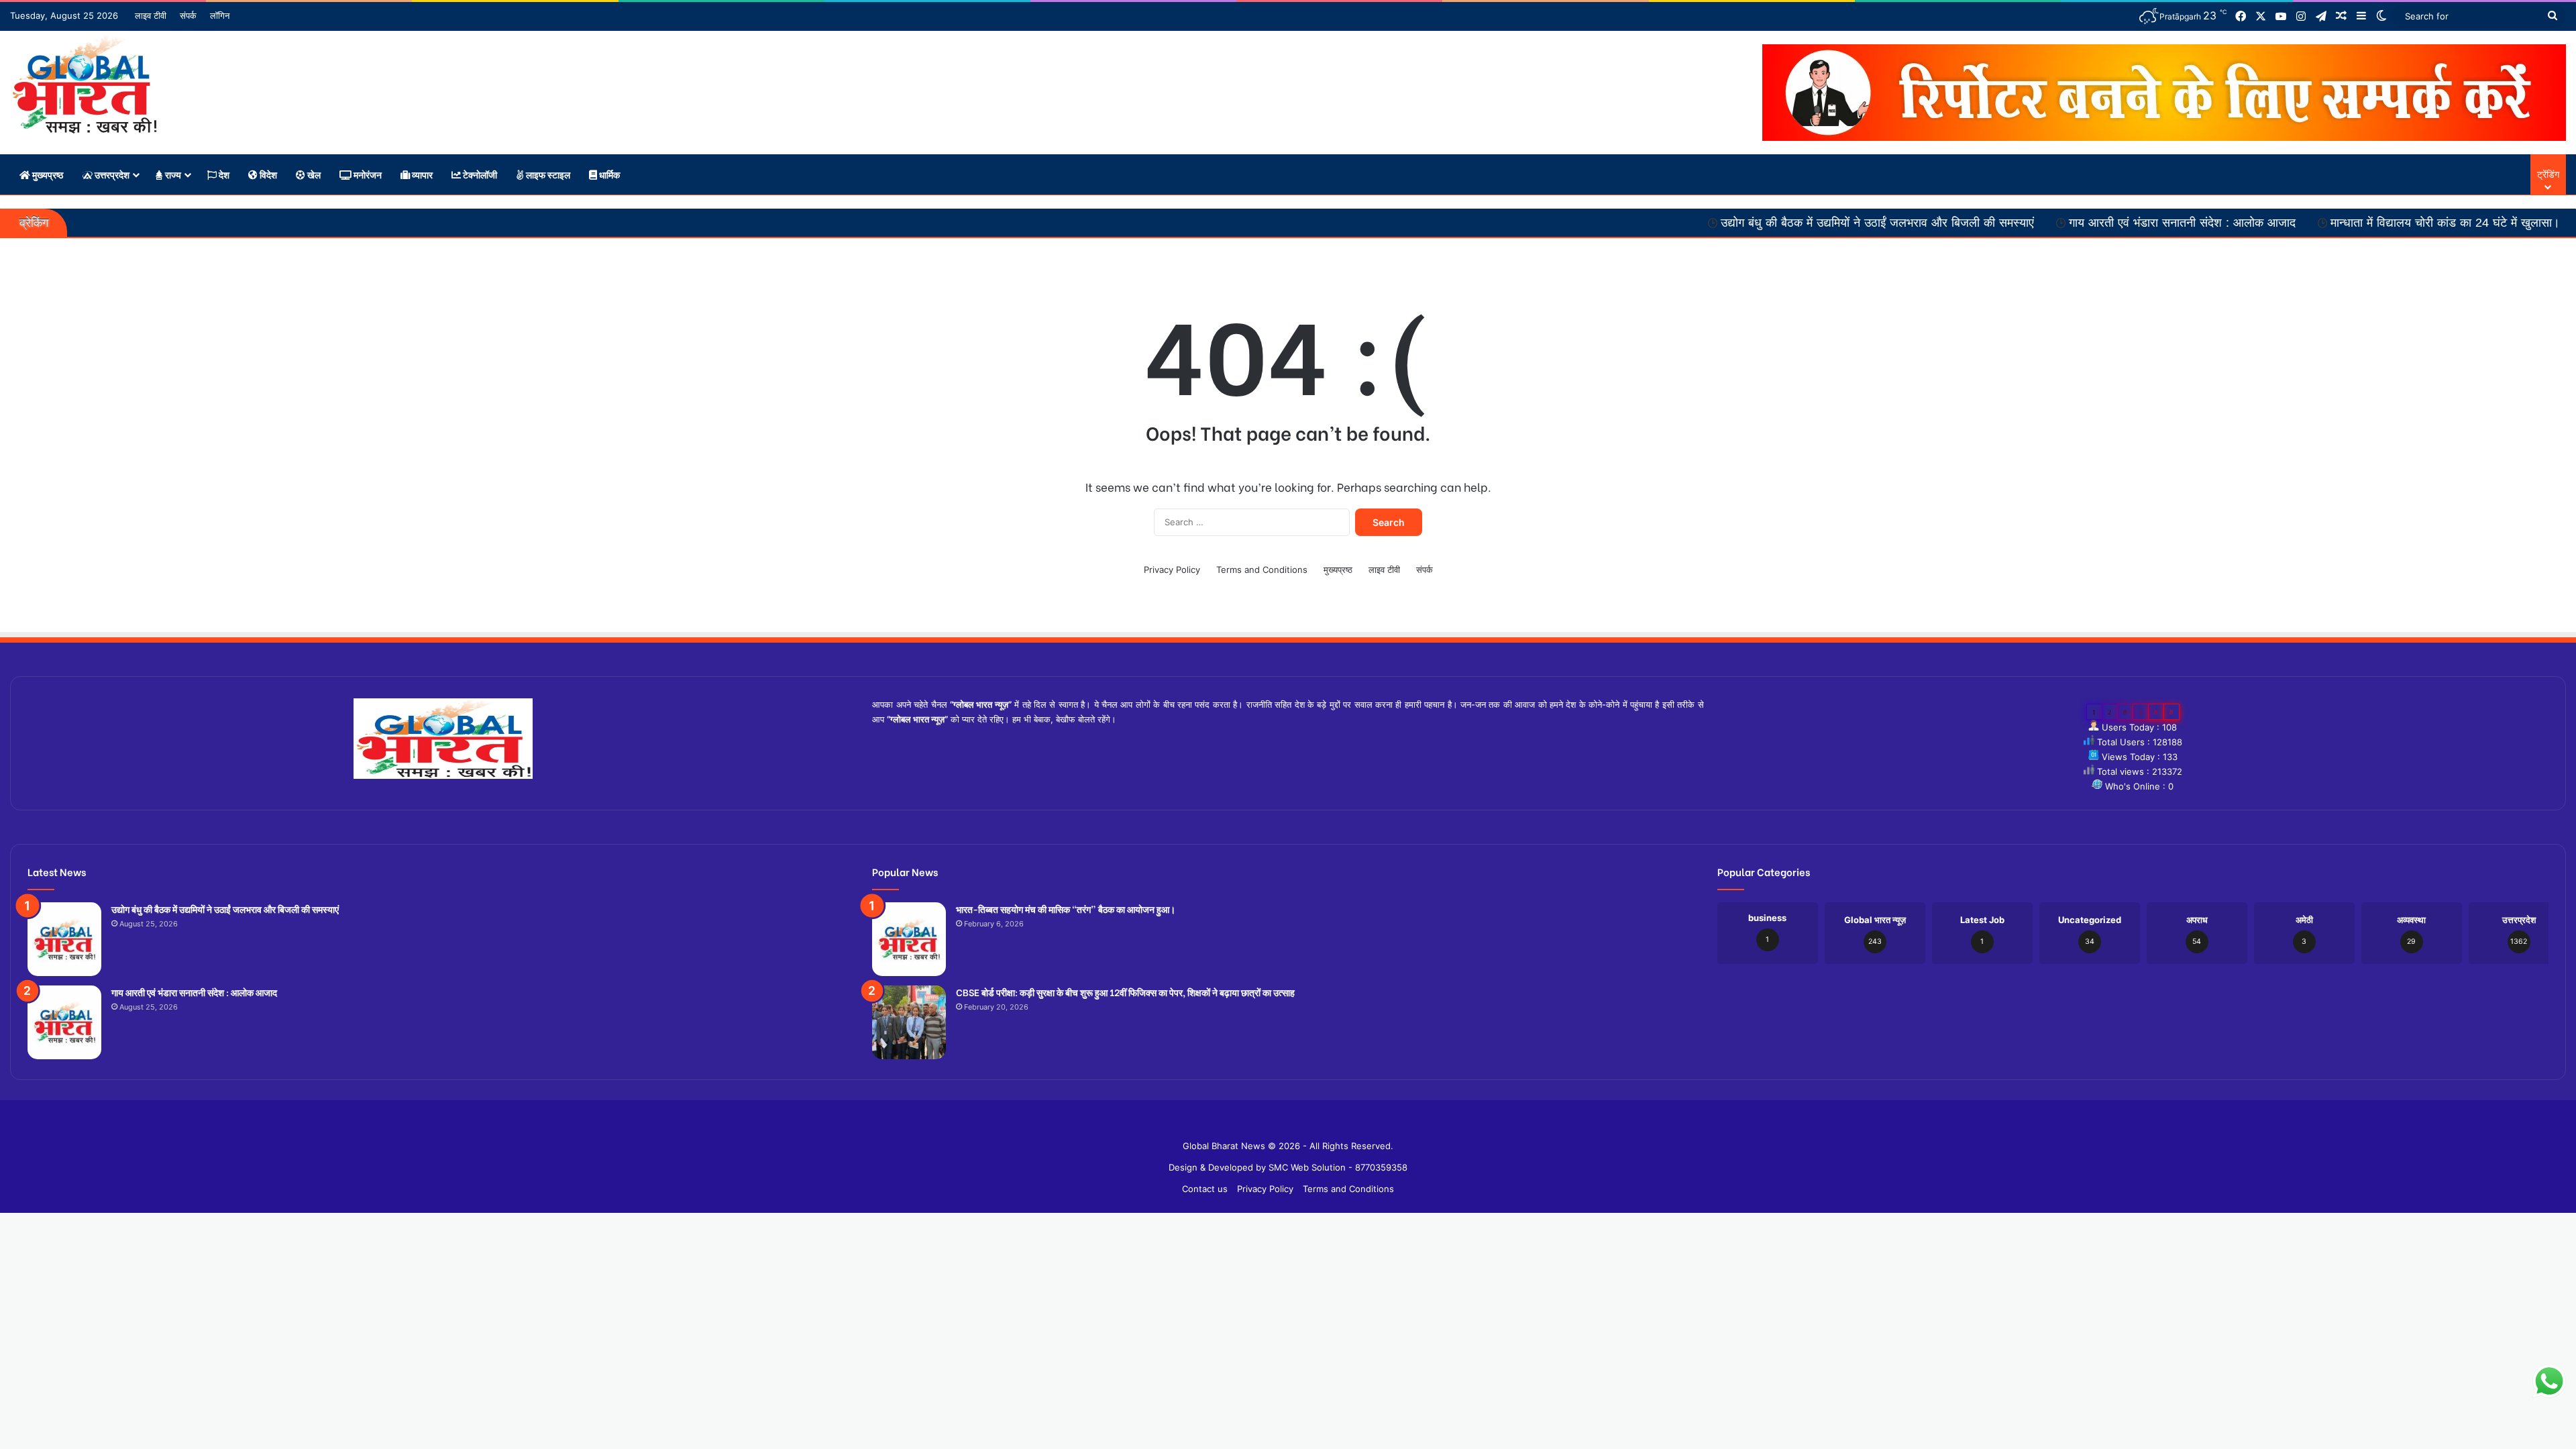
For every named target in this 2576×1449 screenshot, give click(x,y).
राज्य (172, 174)
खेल (313, 174)
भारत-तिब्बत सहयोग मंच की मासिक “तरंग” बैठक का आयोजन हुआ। (1066, 909)
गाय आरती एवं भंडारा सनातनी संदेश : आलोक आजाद (2053, 223)
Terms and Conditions (1262, 570)
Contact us (1205, 1189)
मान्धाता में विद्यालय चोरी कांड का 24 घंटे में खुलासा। (2316, 223)
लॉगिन (220, 15)
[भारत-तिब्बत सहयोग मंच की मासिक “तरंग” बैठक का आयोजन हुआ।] (909, 939)
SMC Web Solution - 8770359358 (1338, 1167)
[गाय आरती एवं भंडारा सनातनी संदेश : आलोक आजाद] (64, 1022)
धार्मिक (608, 174)
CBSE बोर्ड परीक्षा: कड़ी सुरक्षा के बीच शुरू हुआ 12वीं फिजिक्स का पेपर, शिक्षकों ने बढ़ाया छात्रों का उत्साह (1125, 992)
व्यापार (421, 174)
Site (1297, 1124)
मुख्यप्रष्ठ (47, 174)
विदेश (267, 174)
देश (223, 174)
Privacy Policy (1172, 570)
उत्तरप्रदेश (111, 174)
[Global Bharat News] (84, 85)
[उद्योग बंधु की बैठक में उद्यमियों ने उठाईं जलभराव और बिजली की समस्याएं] (64, 939)
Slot (1279, 1124)
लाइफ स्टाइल (547, 174)
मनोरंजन (367, 174)
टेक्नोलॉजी (479, 174)
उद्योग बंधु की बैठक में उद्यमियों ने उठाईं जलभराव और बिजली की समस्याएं (1748, 223)
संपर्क (188, 15)
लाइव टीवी (151, 15)
